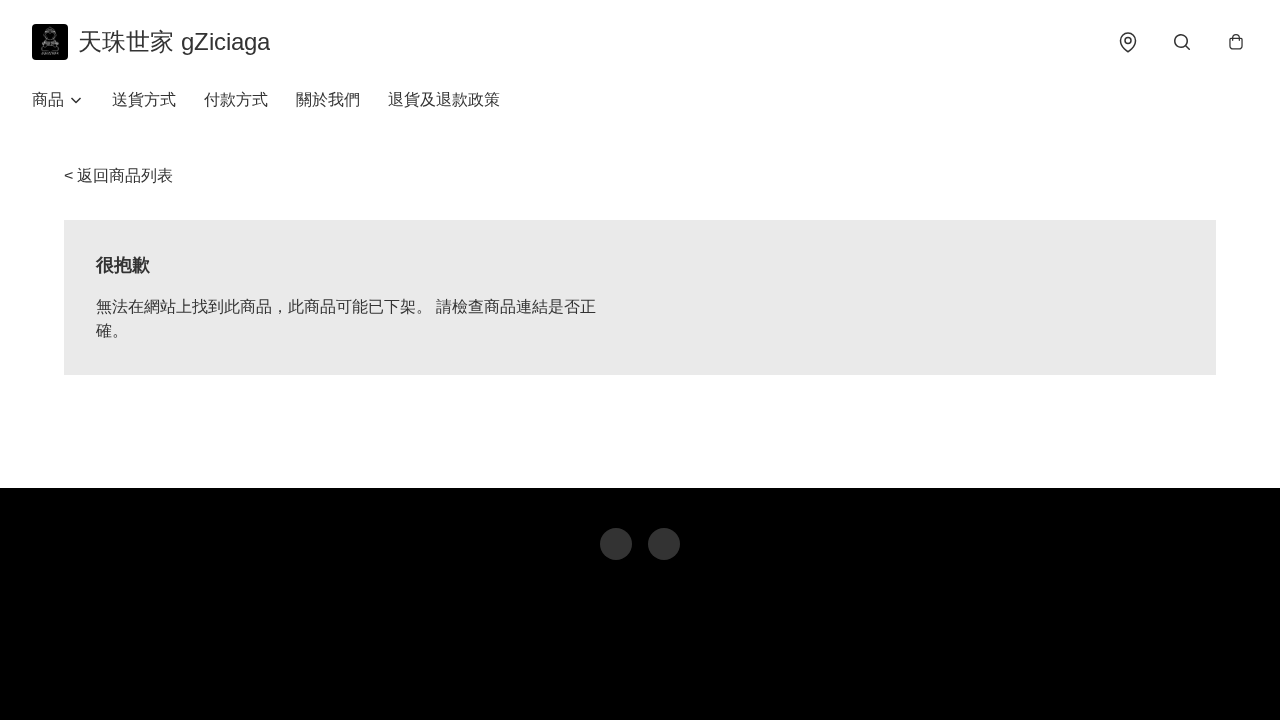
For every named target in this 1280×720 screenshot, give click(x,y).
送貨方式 (144, 99)
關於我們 (328, 99)
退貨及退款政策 (444, 99)
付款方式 (236, 99)
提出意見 (711, 676)
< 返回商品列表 (118, 175)
